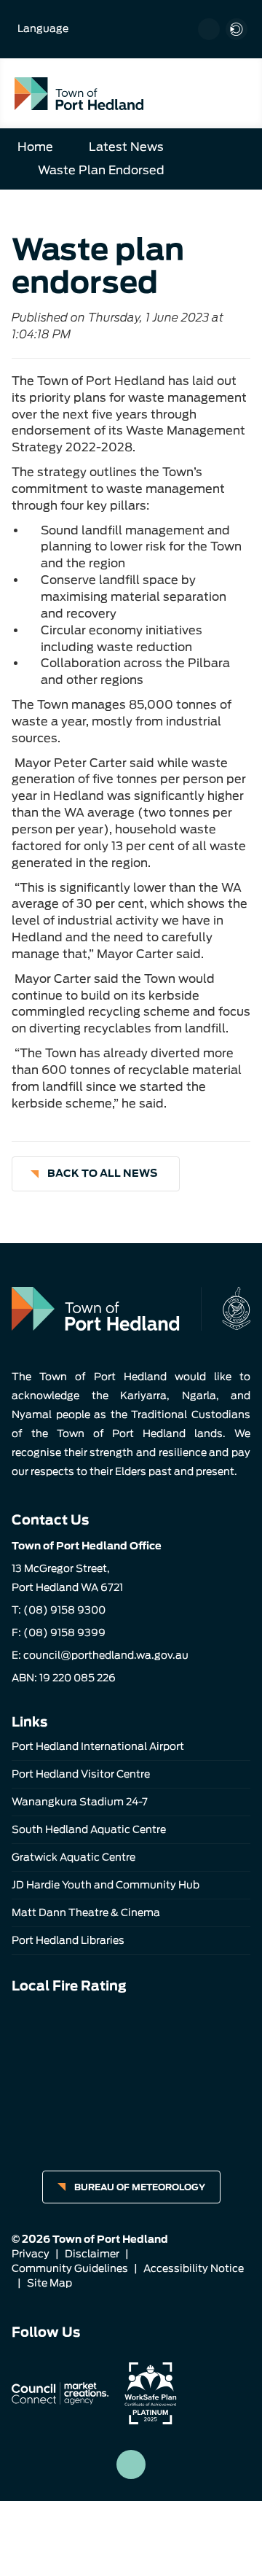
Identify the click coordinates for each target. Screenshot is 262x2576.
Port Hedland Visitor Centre (81, 1774)
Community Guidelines (70, 2268)
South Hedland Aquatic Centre (89, 1829)
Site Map (49, 2283)
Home (35, 147)
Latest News (126, 147)
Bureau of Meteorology (140, 2187)
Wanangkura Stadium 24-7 (80, 1802)
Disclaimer (92, 2254)
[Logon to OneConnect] (237, 29)
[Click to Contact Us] (209, 29)
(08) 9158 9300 (64, 1610)
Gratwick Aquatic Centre (74, 1857)
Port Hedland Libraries (68, 1940)
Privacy (31, 2254)
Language (43, 28)
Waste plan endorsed (101, 170)
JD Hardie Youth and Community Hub (106, 1885)
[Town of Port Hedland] (79, 93)
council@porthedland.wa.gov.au (106, 1655)
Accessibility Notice (194, 2268)
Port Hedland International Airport (98, 1746)
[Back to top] (131, 2464)
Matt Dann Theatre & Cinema (86, 1912)
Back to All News (102, 1173)
